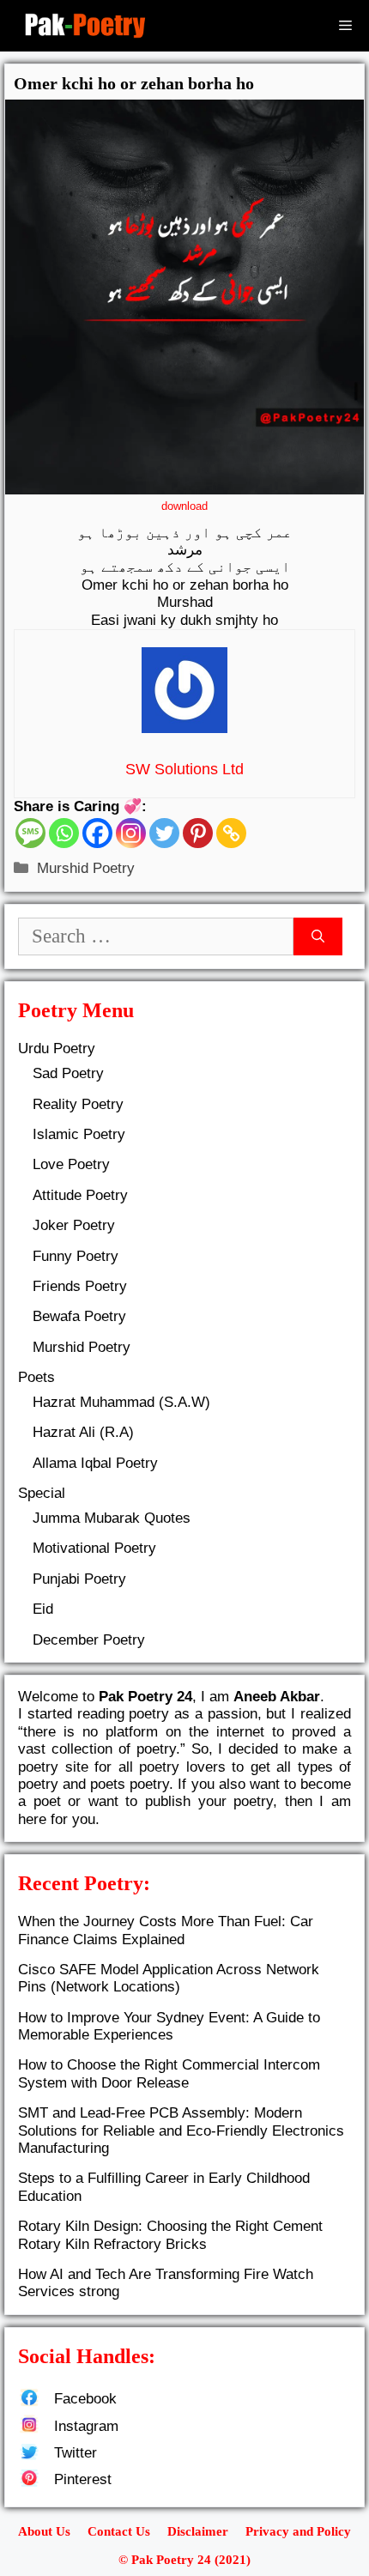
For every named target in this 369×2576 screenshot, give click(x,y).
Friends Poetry (80, 1286)
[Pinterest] (198, 833)
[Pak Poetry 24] (85, 26)
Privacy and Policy (298, 2531)
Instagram (86, 2426)
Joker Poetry (74, 1225)
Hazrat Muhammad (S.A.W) (121, 1402)
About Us (44, 2531)
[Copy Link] (231, 833)
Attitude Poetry (80, 1195)
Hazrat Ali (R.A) (83, 1432)
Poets (36, 1377)
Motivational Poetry (94, 1548)
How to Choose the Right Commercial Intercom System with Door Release (169, 2073)
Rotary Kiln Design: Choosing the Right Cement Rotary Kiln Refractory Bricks (170, 2235)
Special (42, 1493)
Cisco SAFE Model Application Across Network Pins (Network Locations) (169, 1978)
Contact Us (119, 2531)
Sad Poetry (68, 1073)
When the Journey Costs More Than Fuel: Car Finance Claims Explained (166, 1930)
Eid (43, 1609)
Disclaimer (198, 2531)
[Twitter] (164, 833)
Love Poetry (71, 1164)
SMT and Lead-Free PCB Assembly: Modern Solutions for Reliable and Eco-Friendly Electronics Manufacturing (181, 2131)
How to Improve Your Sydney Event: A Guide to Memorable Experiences (169, 2026)
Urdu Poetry (57, 1049)
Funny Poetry (76, 1256)
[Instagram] (131, 833)
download (184, 506)
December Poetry (89, 1640)
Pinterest (83, 2479)
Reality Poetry (78, 1104)
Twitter (76, 2453)
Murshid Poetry (86, 868)
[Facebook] (97, 833)
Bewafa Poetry (79, 1316)
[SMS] (30, 833)
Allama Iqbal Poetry (95, 1463)
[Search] (318, 937)
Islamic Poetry (79, 1134)
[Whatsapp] (64, 833)
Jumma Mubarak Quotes (112, 1518)
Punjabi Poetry (79, 1579)
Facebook (85, 2399)
